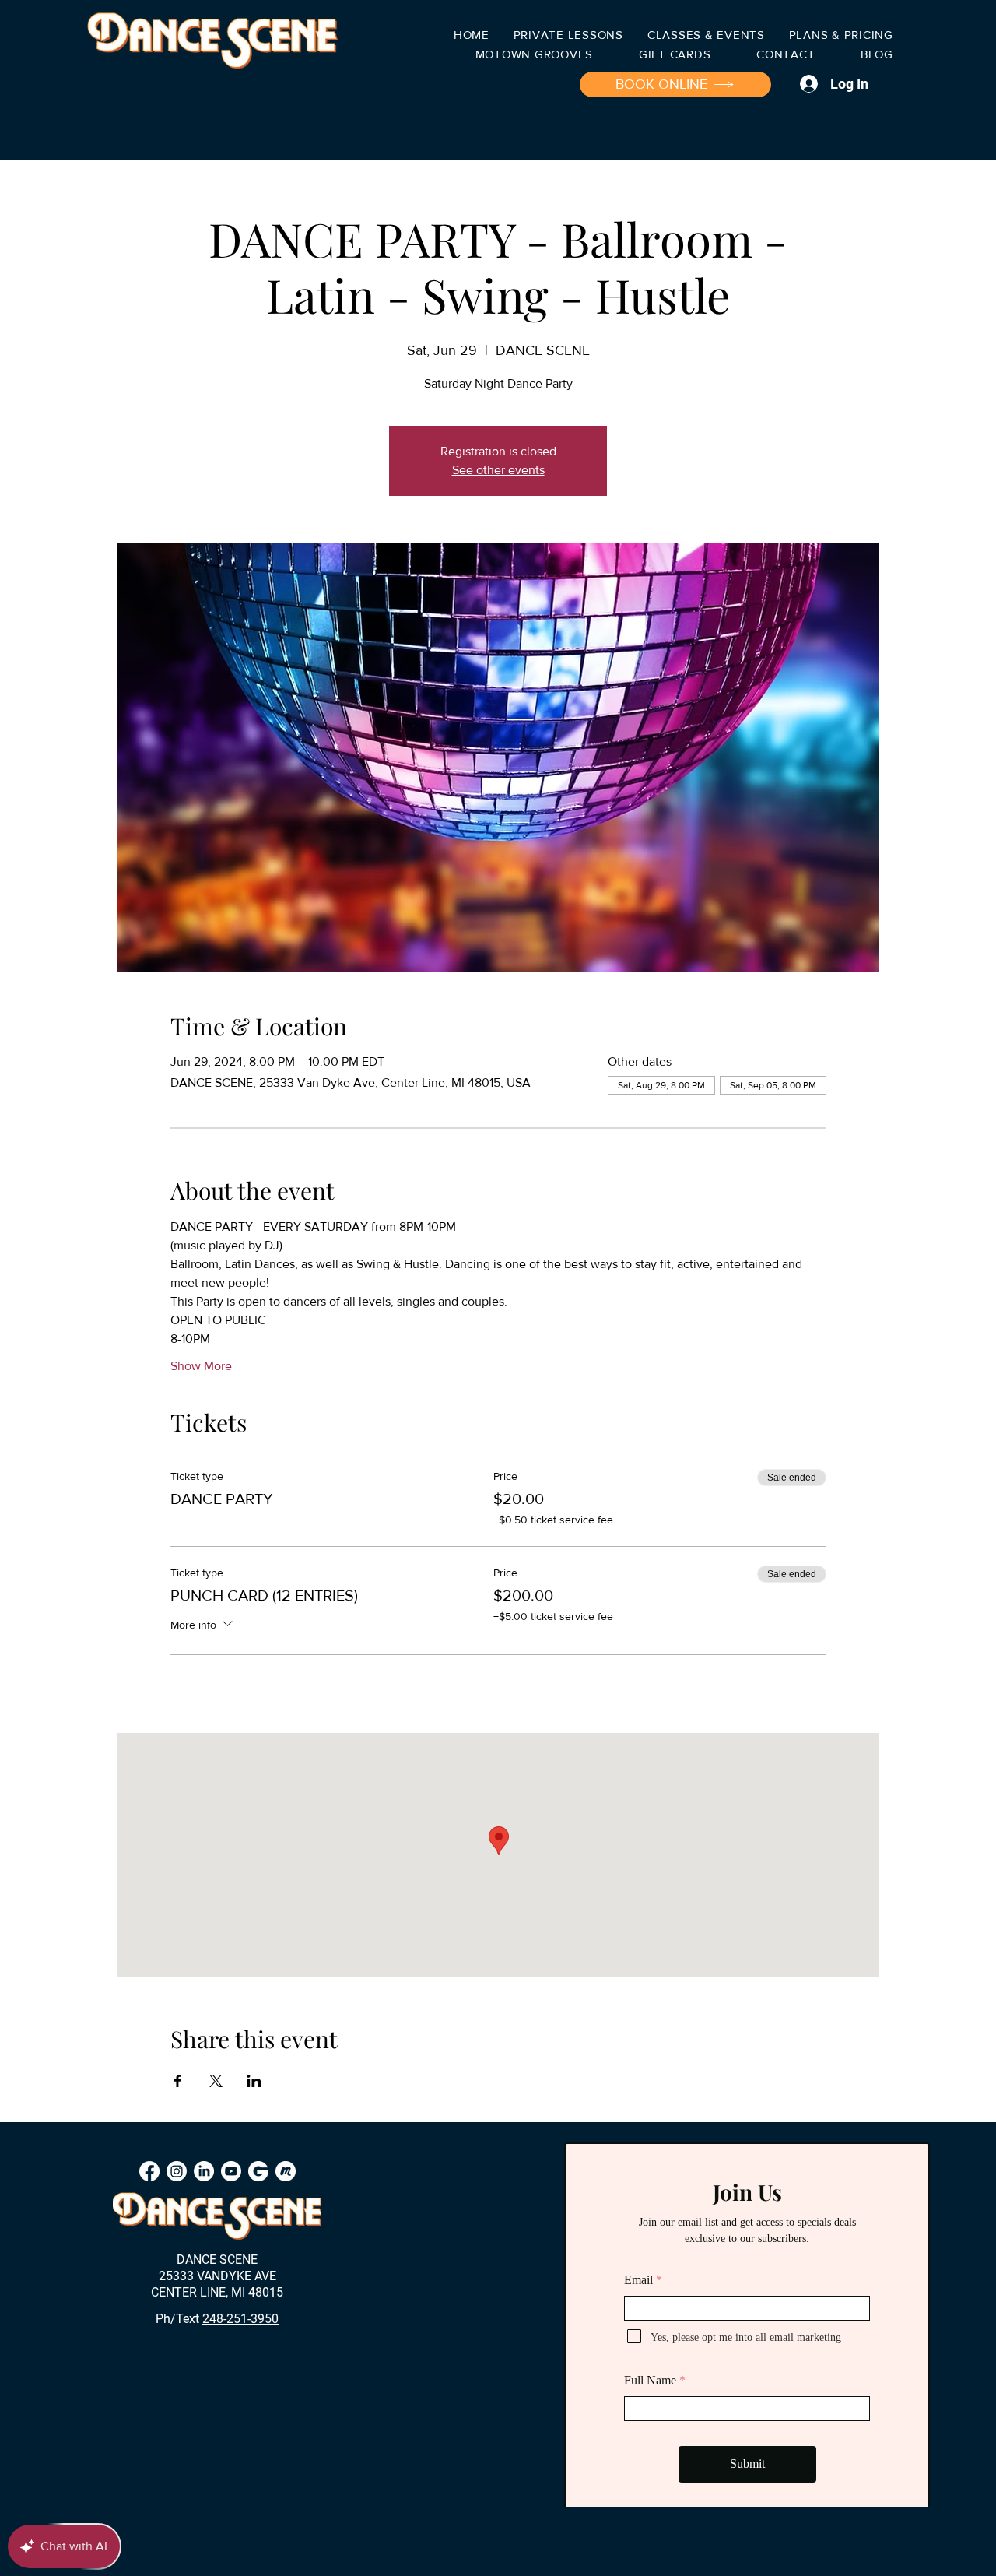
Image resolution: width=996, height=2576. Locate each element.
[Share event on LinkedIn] (254, 2081)
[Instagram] (177, 2171)
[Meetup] (286, 2171)
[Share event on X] (216, 2081)
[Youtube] (231, 2171)
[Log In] (807, 84)
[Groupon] (258, 2171)
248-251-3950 (240, 2319)
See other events (498, 470)
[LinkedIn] (204, 2171)
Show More (201, 1366)
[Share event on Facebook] (178, 2081)
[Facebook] (149, 2171)
